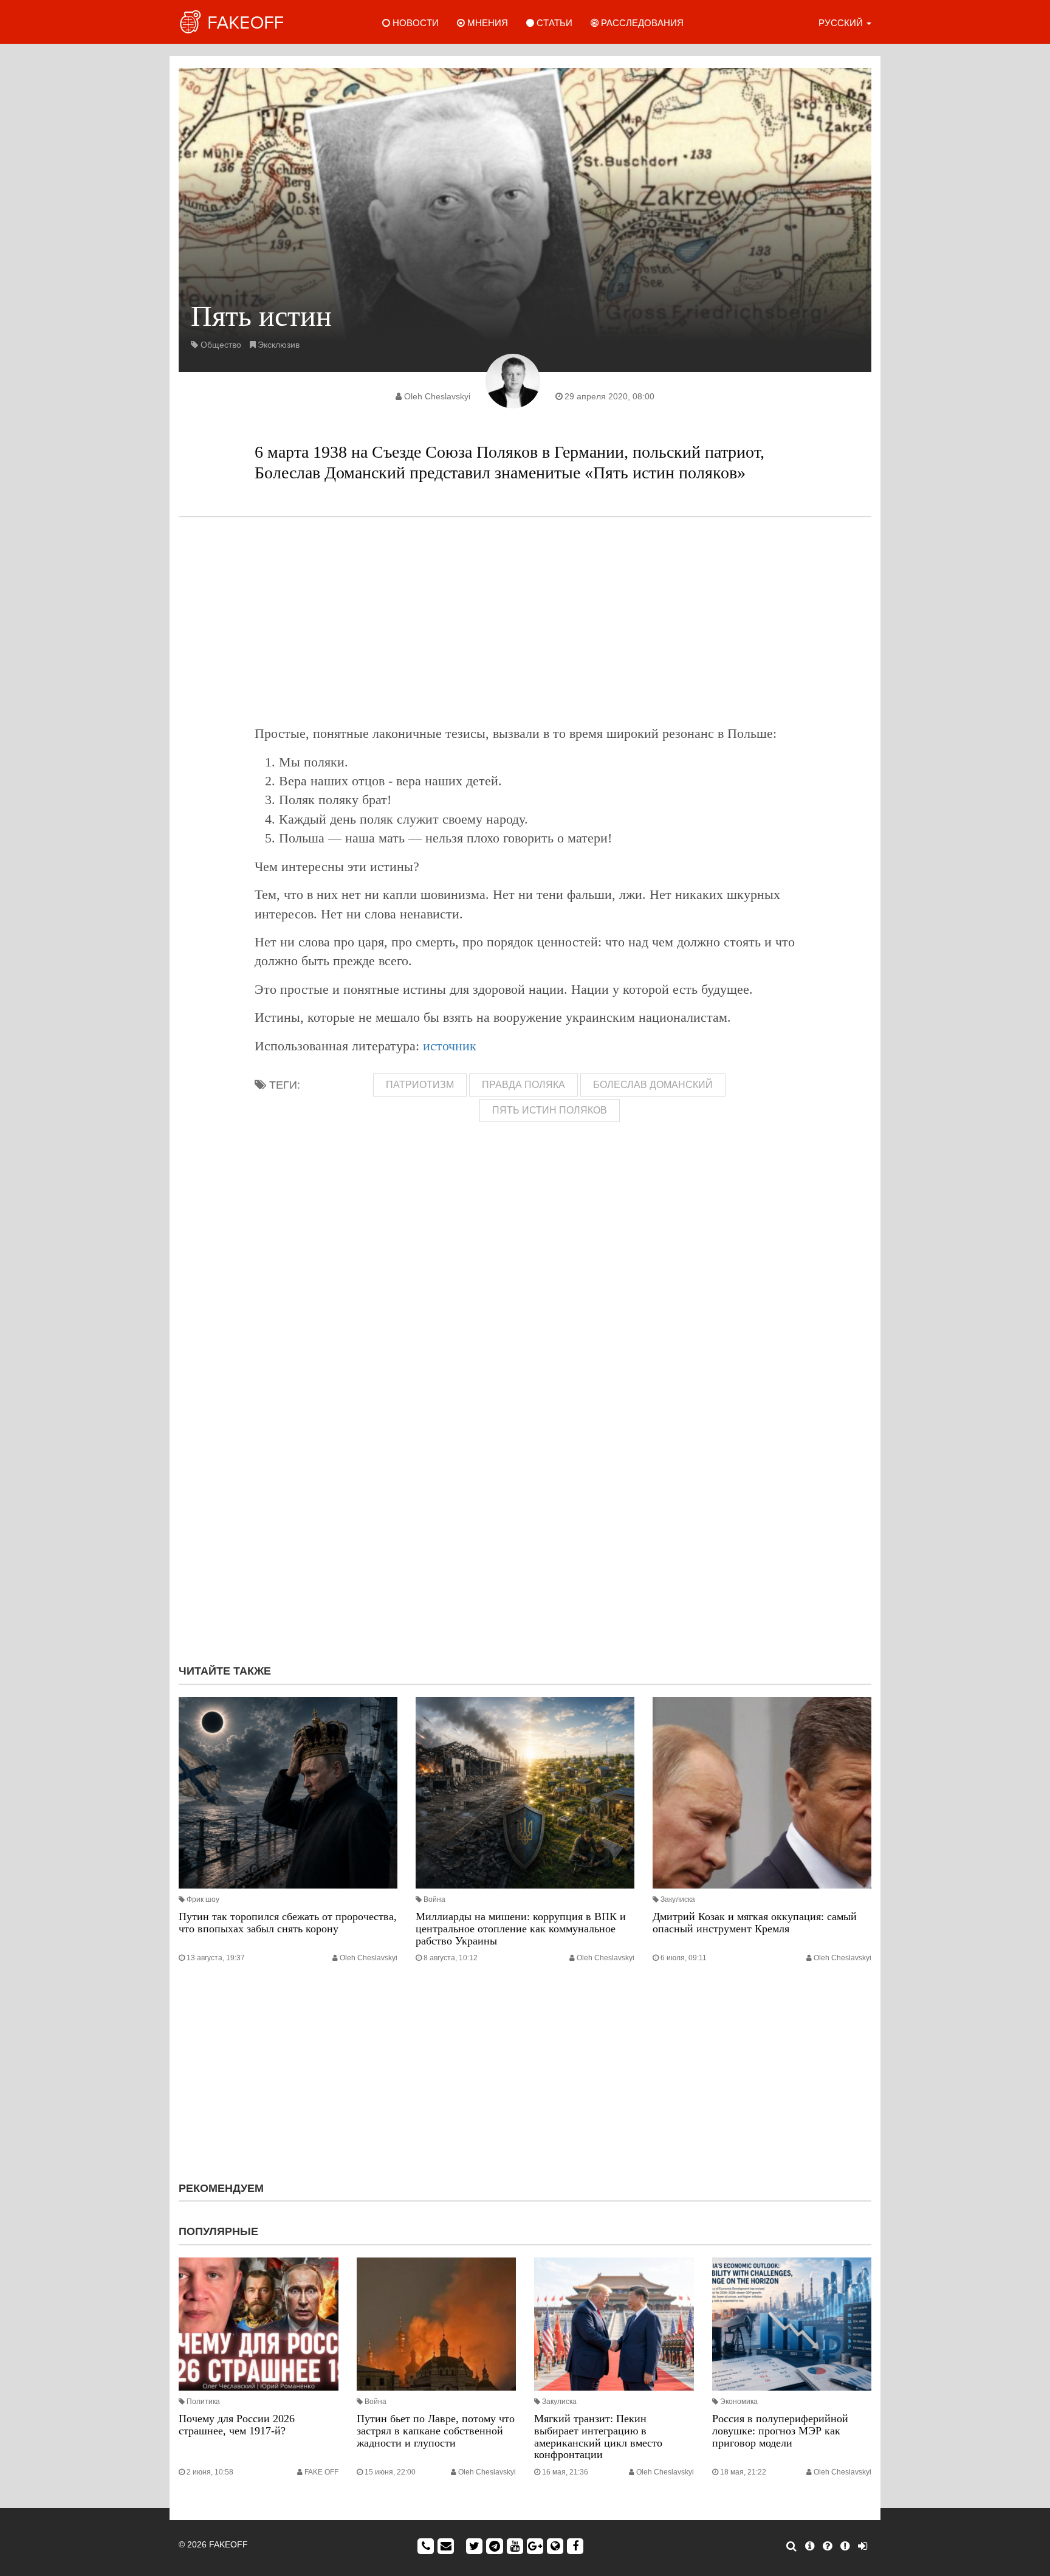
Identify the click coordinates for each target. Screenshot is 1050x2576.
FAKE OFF (321, 2472)
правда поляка (523, 1085)
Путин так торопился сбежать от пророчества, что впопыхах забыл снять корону (288, 1923)
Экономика (739, 2402)
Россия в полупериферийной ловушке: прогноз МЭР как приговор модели (780, 2431)
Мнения (486, 23)
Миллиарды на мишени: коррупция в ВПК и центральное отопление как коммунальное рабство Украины (521, 1929)
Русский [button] (842, 23)
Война (434, 1899)
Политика (203, 2402)
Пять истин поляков (550, 1110)
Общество (221, 345)
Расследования (641, 23)
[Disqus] (525, 1492)
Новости (414, 23)
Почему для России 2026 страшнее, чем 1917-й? (237, 2425)
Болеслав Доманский (653, 1085)
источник (450, 1046)
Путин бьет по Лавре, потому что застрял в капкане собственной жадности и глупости (436, 2431)
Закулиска (678, 1899)
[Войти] (863, 2546)
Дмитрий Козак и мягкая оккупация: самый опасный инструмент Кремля (755, 1923)
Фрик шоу (203, 1899)
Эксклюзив (279, 345)
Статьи (553, 23)
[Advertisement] (525, 621)
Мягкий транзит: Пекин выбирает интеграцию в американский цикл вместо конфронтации (598, 2437)
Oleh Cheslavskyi (437, 396)
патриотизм (420, 1085)
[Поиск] (791, 2546)
